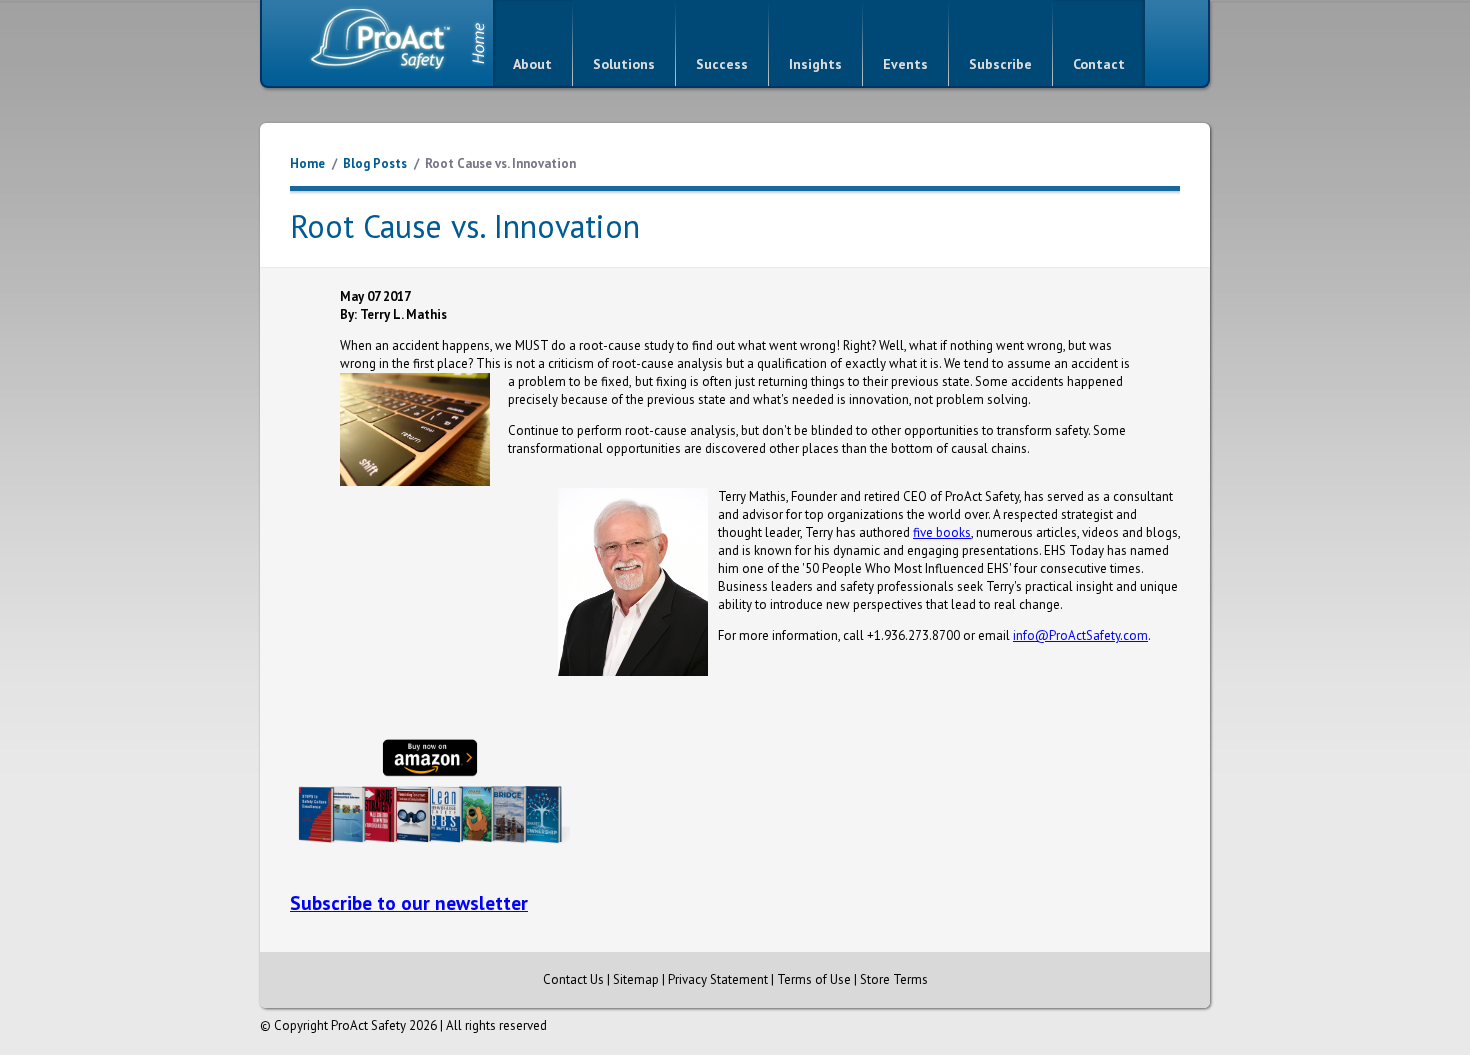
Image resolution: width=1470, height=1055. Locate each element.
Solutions (624, 64)
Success (722, 64)
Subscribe (1000, 64)
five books (942, 532)
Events (905, 64)
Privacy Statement (718, 979)
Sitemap (636, 979)
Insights (815, 64)
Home (307, 163)
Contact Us (573, 979)
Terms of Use (814, 979)
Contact (1099, 64)
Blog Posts (375, 163)
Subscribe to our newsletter (409, 902)
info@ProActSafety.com (1080, 635)
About (532, 64)
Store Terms (894, 979)
